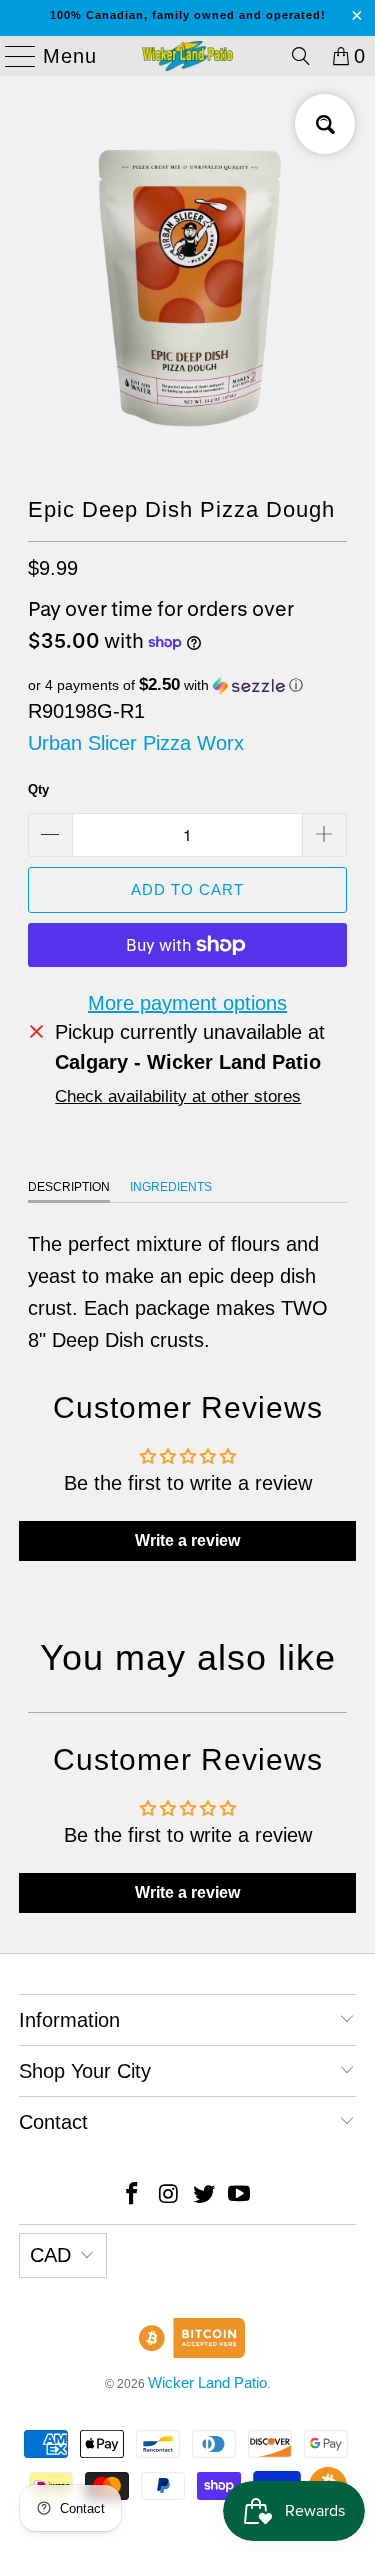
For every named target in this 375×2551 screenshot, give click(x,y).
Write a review (187, 1540)
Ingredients (171, 1187)
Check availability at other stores (178, 1096)
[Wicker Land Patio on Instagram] (169, 2195)
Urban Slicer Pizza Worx (136, 743)
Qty (38, 789)
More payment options (187, 1003)
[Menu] (12, 56)
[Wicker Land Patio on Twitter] (205, 2195)
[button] (187, 685)
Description (69, 1187)
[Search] (301, 56)
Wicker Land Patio (207, 2382)
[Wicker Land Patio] (188, 56)
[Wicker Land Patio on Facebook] (133, 2195)
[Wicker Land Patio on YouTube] (240, 2195)
